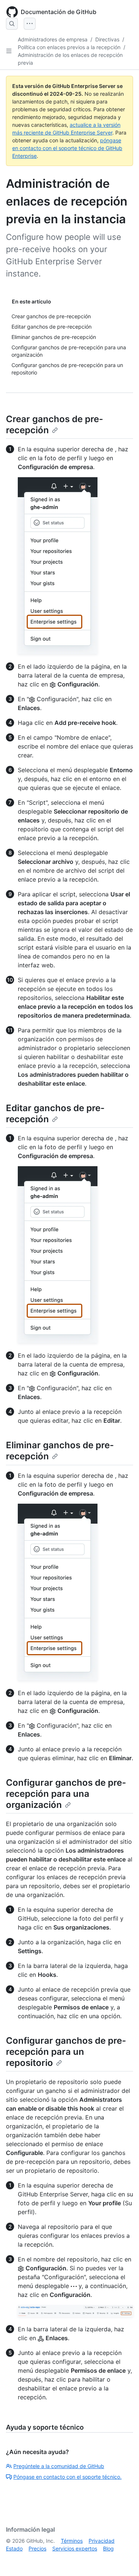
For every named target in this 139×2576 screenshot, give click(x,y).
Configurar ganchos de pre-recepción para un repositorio (66, 2052)
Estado (14, 2548)
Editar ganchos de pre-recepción (55, 1114)
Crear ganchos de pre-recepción (54, 425)
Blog (108, 2548)
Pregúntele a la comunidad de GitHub (59, 2466)
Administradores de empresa (53, 39)
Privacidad (102, 2541)
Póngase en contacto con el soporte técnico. (67, 2477)
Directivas (107, 39)
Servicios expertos (75, 2548)
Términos (72, 2541)
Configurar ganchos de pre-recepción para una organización (66, 1794)
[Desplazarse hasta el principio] (123, 2560)
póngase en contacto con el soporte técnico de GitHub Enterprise (67, 148)
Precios (37, 2548)
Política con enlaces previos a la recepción (69, 47)
